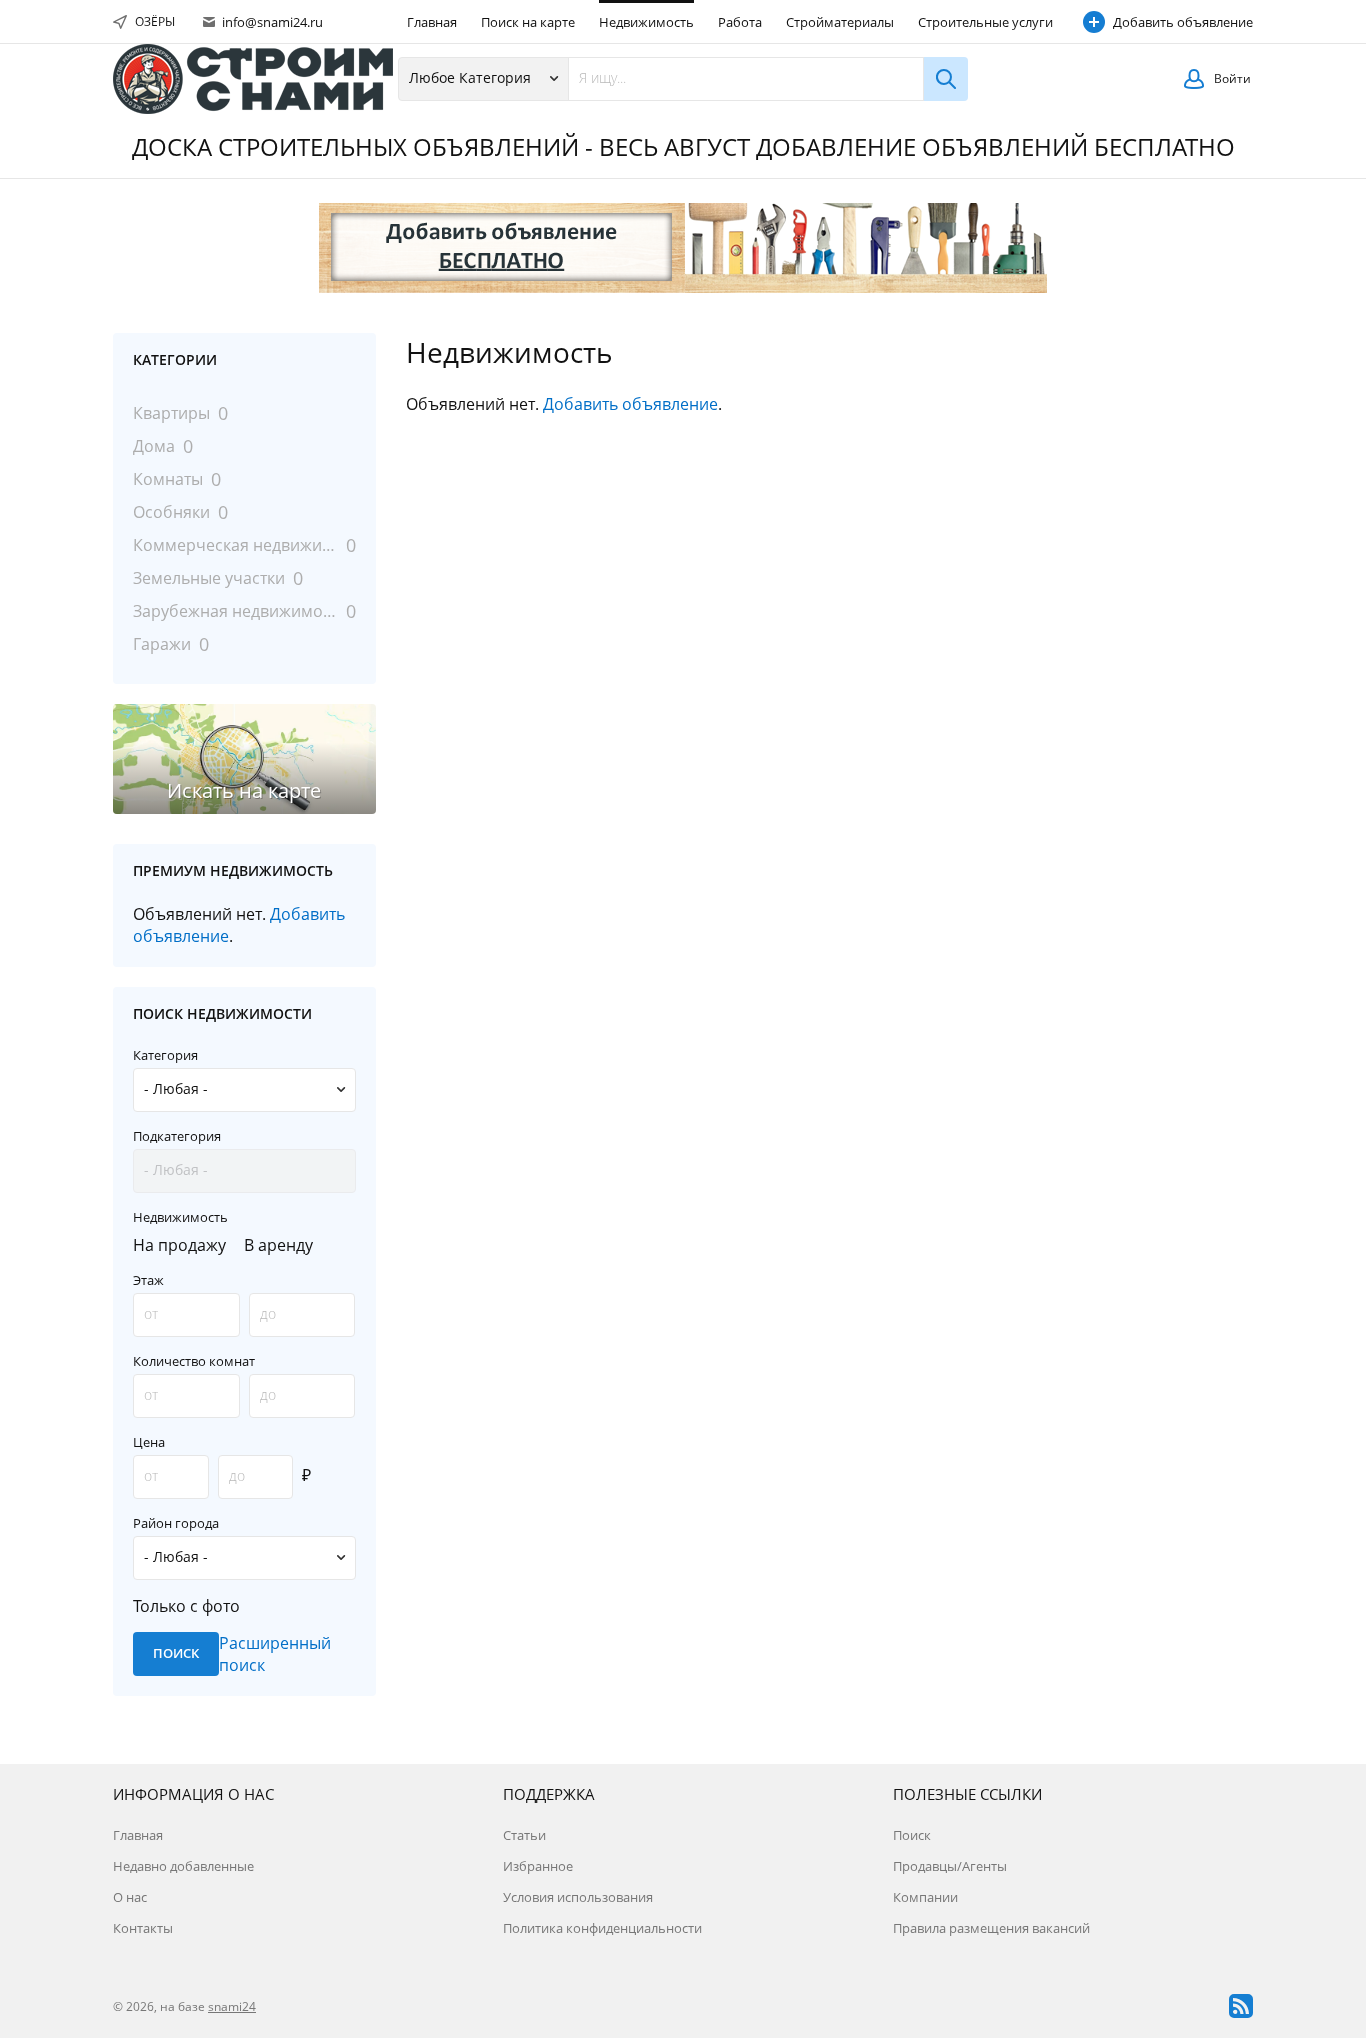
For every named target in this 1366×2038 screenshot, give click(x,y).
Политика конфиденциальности (602, 1928)
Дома (154, 446)
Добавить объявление (1183, 22)
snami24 (232, 2006)
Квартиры (171, 413)
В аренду (278, 1245)
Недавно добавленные (183, 1866)
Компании (925, 1897)
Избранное (538, 1866)
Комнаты (168, 479)
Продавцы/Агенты (950, 1866)
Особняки (171, 512)
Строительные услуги (985, 22)
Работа (740, 22)
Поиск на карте (528, 22)
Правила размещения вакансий (991, 1928)
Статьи (524, 1835)
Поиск (912, 1835)
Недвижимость (646, 22)
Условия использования (578, 1897)
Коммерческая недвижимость (235, 545)
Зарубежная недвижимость (235, 611)
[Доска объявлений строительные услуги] (253, 79)
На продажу (179, 1245)
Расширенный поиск (275, 1654)
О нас (130, 1897)
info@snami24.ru (271, 22)
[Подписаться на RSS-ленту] (1241, 2006)
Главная (432, 22)
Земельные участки (209, 578)
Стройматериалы (840, 22)
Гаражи (162, 644)
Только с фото (186, 1606)
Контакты (143, 1928)
